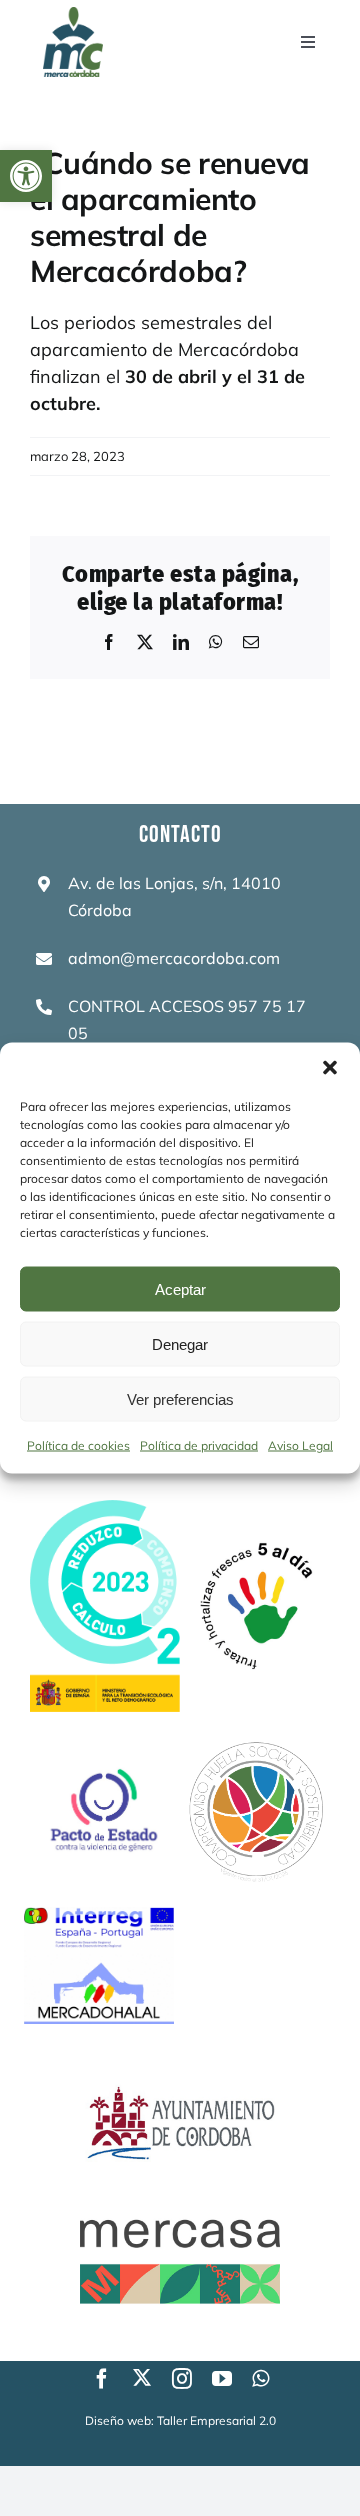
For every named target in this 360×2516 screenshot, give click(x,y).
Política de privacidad (199, 1445)
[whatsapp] (260, 2379)
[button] (26, 176)
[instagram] (182, 2379)
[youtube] (222, 2379)
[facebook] (102, 2379)
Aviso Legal (300, 1445)
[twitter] (142, 2377)
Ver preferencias (180, 1398)
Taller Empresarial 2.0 (216, 2420)
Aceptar (180, 1288)
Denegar (180, 1343)
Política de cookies (78, 1445)
